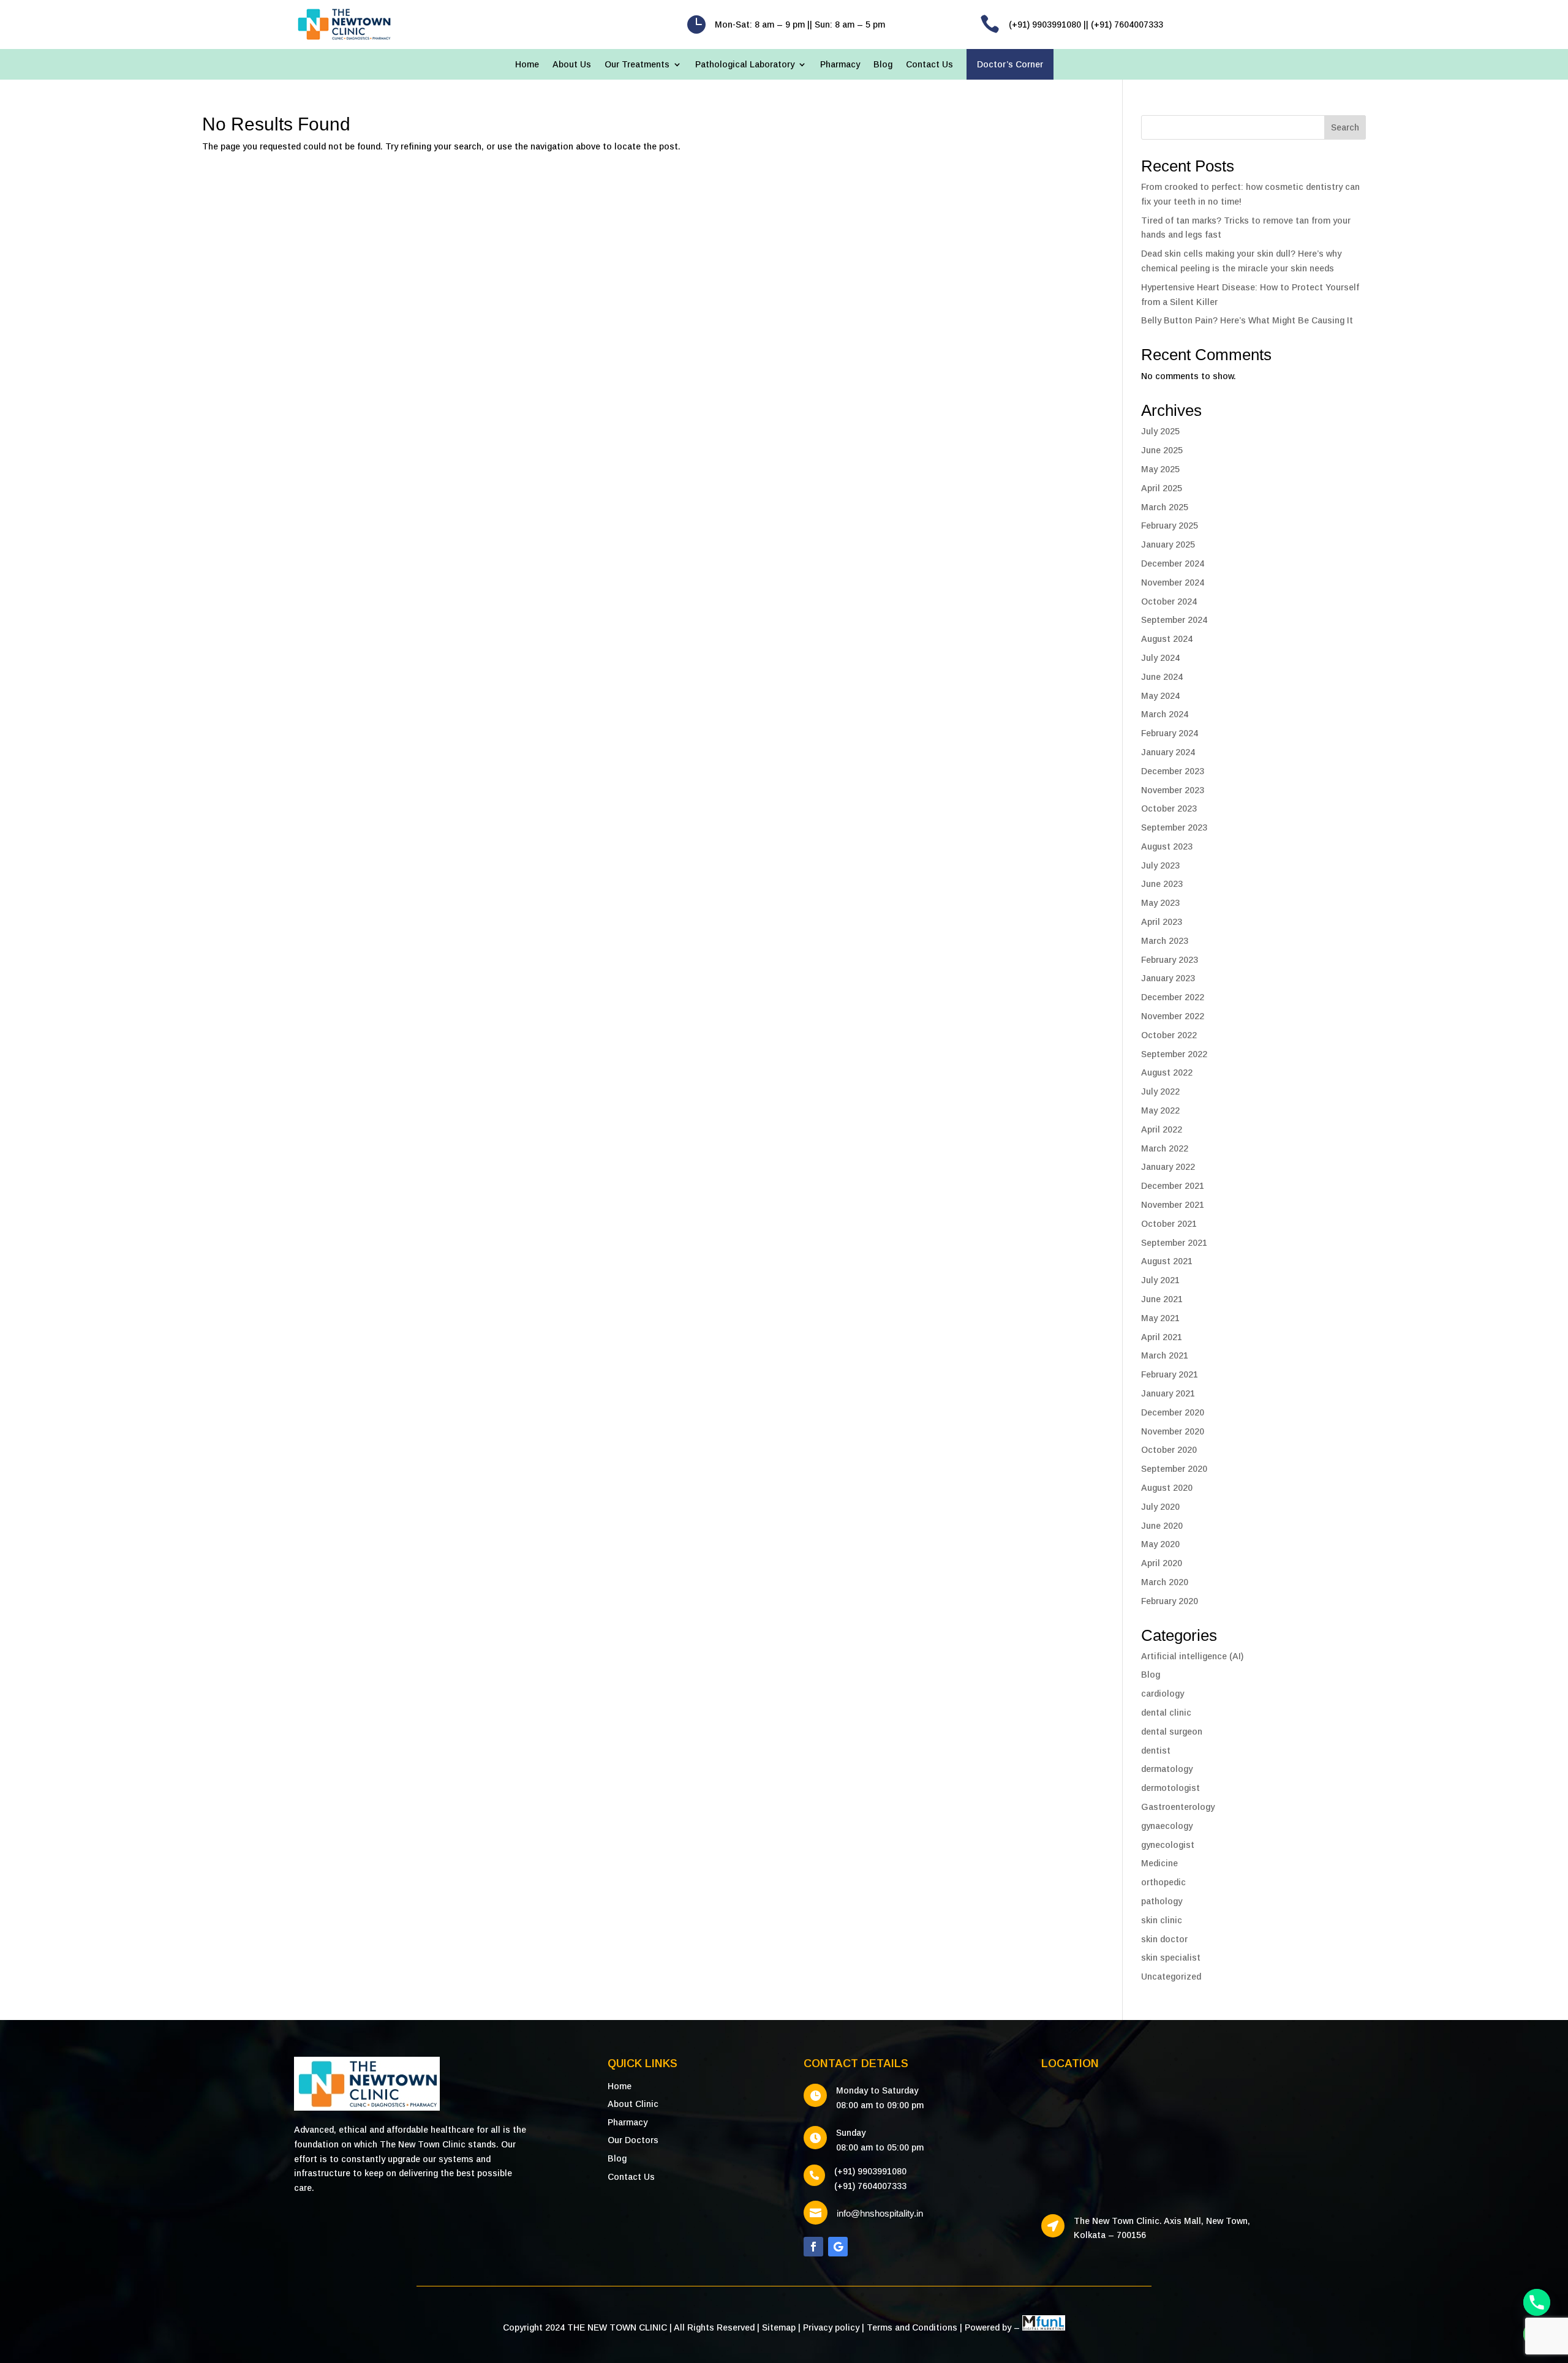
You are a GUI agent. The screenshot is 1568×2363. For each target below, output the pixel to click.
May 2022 (1160, 1110)
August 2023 (1167, 846)
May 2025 (1160, 469)
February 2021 (1170, 1374)
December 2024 (1173, 563)
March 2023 (1165, 941)
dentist (1156, 1751)
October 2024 (1169, 601)
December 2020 (1173, 1412)
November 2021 (1173, 1205)
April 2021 (1162, 1337)
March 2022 (1165, 1148)
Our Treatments (637, 65)
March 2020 (1165, 1582)
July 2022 (1160, 1091)
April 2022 (1162, 1129)
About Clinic (633, 2104)
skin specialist (1171, 1958)
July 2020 (1160, 1507)
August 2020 (1167, 1488)
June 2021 (1162, 1299)
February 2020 (1170, 1601)
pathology (1162, 1901)
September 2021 (1174, 1243)
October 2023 (1169, 808)
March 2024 (1165, 714)
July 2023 (1160, 865)
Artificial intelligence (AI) (1192, 1656)
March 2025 (1165, 507)
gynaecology (1167, 1826)
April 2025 (1162, 488)
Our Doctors (633, 2140)
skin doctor (1164, 1939)
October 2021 (1169, 1224)
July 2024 (1160, 658)
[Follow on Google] (838, 2247)
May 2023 (1160, 903)
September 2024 (1174, 620)
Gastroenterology (1178, 1807)
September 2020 (1174, 1469)
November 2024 (1173, 582)
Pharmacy (840, 65)
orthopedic (1163, 1882)
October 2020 (1169, 1450)
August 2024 (1167, 639)
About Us (572, 65)
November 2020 (1173, 1431)
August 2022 (1167, 1072)
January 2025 (1168, 545)
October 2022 (1169, 1035)
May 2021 (1160, 1318)
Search (1345, 127)
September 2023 (1174, 827)
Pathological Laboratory (745, 65)
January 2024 (1168, 752)
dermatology (1167, 1769)
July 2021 (1160, 1280)
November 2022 (1173, 1016)
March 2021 (1165, 1355)
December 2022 (1173, 997)
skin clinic (1162, 1920)
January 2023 (1168, 978)
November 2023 (1173, 790)
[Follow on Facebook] (813, 2247)
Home (527, 65)
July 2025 (1160, 431)
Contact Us (929, 65)
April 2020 (1162, 1563)
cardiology (1163, 1694)
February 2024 (1170, 733)
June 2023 (1162, 884)
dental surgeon (1172, 1732)
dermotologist (1170, 1788)
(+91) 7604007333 (870, 2186)
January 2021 (1168, 1393)
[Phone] (1537, 2302)
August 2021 (1167, 1261)
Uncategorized (1171, 1977)
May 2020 (1160, 1544)
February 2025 (1170, 526)
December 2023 (1173, 771)
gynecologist (1168, 1845)
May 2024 (1160, 696)
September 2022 (1174, 1054)
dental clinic (1166, 1713)
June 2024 (1162, 677)
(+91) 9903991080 (870, 2171)
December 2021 (1173, 1186)
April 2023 (1162, 922)
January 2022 (1168, 1167)
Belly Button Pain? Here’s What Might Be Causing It (1247, 320)
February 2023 (1170, 960)
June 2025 (1162, 450)
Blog (883, 65)
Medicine (1159, 1863)
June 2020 (1162, 1526)
